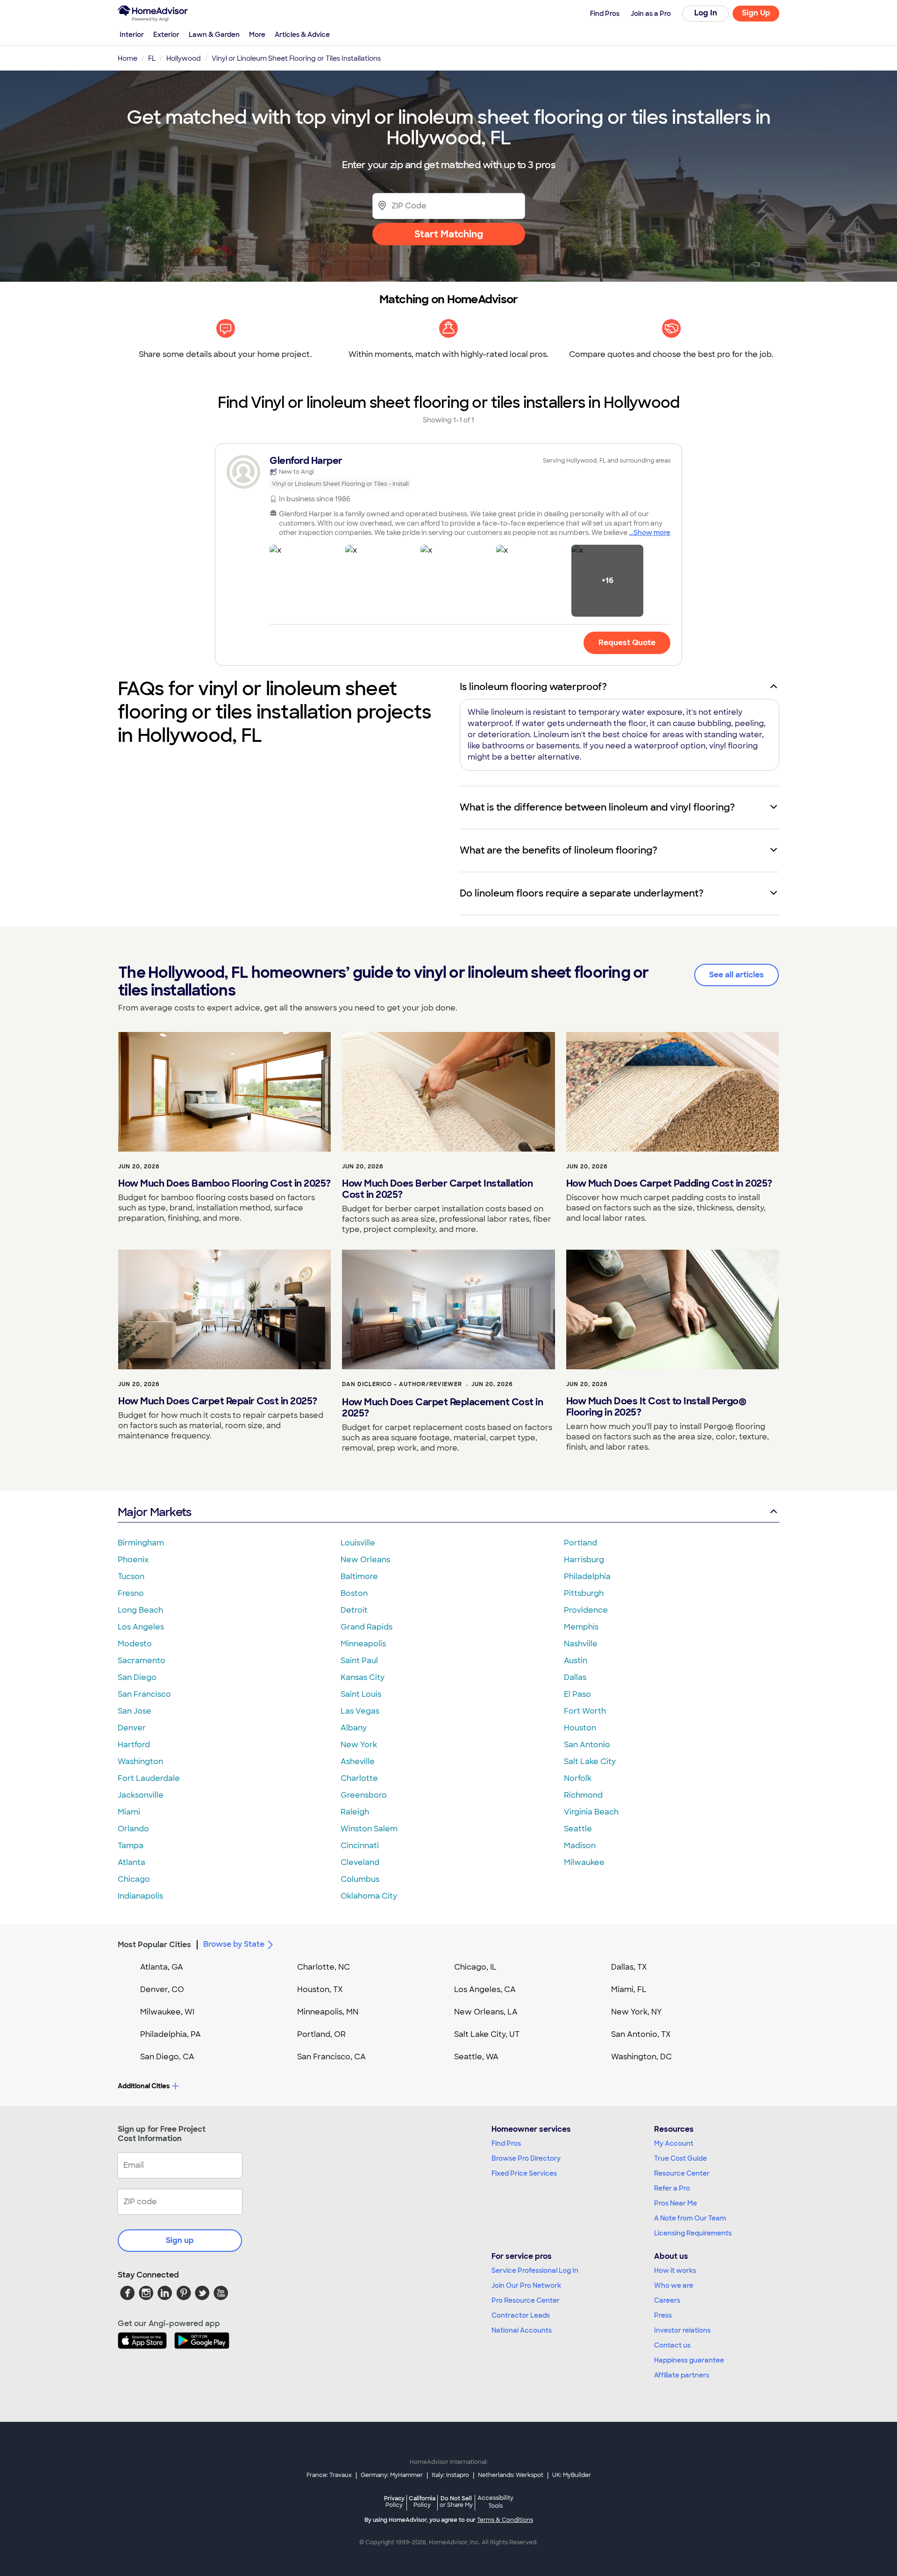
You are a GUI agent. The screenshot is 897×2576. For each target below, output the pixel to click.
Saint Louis (361, 1694)
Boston (354, 1593)
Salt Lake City (590, 1761)
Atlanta (132, 1862)
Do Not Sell (456, 2501)
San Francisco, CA (331, 2057)
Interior (132, 35)
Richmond (583, 1795)
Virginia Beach (591, 1812)
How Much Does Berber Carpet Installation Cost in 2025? (437, 1189)
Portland (580, 1543)
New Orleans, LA (486, 2012)
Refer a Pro (672, 2188)
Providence (586, 1610)
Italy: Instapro (450, 2475)
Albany (354, 1728)
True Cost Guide (680, 2158)
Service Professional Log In (535, 2270)
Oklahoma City (369, 1896)
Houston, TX (320, 1989)
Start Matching (449, 234)
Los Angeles (141, 1627)
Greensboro (364, 1795)
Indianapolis (140, 1896)
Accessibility (495, 2502)
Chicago (134, 1879)
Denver (132, 1728)
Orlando (133, 1829)
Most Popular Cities (154, 1945)
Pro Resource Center (526, 2300)
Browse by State (234, 1944)
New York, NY (637, 2012)
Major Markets (154, 1512)
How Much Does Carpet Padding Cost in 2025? (669, 1183)
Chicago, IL (475, 1967)
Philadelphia (587, 1576)
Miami (129, 1812)
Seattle (578, 1829)
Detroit (354, 1610)
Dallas (575, 1677)
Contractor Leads (521, 2315)
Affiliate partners (682, 2375)
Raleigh (355, 1812)
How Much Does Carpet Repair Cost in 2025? (218, 1401)
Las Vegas (360, 1711)
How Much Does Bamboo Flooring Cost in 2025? (224, 1183)
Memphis (581, 1627)
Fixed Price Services (524, 2173)
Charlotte (359, 1778)
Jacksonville (141, 1795)
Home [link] (128, 58)
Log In (706, 13)
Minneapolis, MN (328, 2012)
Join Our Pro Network (526, 2285)
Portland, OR (321, 2034)
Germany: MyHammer (392, 2475)
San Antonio (587, 1745)
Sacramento (142, 1661)
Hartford (134, 1745)
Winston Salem (369, 1829)
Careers (667, 2300)
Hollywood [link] (184, 58)
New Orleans (365, 1560)
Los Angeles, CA (485, 1989)
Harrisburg (584, 1560)
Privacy (394, 2501)
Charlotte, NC (324, 1967)
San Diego (137, 1677)
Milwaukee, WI (167, 2012)
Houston (580, 1728)
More (257, 35)
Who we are (674, 2285)
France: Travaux (329, 2475)
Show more (652, 533)
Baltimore (359, 1576)
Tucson (131, 1576)
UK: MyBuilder (572, 2475)
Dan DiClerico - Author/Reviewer (402, 1384)
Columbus (360, 1879)
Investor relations (682, 2330)
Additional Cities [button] (144, 2086)
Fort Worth (585, 1711)
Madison (580, 1846)
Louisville (358, 1543)
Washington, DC (641, 2057)
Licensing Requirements (693, 2233)
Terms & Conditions (505, 2520)
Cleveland (360, 1862)
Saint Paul (359, 1661)
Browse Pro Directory (526, 2158)
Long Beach (140, 1610)
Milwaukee (584, 1862)
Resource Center (682, 2173)
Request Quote (627, 643)
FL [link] (152, 58)
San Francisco (144, 1694)
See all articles (737, 975)
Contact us (672, 2345)
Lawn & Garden (214, 35)
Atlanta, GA (162, 1967)
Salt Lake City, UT (487, 2034)
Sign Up (756, 13)
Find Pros (506, 2143)
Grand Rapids (367, 1627)
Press (663, 2315)
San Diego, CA (167, 2057)
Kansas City (363, 1677)
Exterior (166, 35)
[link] (448, 472)
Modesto (135, 1644)
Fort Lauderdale (149, 1778)
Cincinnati (360, 1846)
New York (359, 1745)
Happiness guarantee (689, 2360)
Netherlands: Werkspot (511, 2475)
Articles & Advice (302, 35)
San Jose (135, 1711)
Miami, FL (629, 1989)
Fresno (131, 1593)
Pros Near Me (676, 2203)
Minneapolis (363, 1644)
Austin (576, 1661)
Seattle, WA (476, 2057)
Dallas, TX (629, 1967)
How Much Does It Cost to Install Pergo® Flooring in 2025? (656, 1407)
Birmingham (141, 1543)
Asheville (358, 1761)
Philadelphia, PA (171, 2034)
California (422, 2501)
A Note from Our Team (690, 2218)
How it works (675, 2270)
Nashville (581, 1644)
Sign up (180, 2240)
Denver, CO (162, 1989)
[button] (306, 581)
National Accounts (522, 2330)
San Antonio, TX (641, 2034)
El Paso (577, 1694)
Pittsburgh (584, 1593)
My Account (674, 2143)
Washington (140, 1761)
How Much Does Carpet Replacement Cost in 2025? (442, 1408)
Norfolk (578, 1778)
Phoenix (133, 1560)
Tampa (131, 1846)
